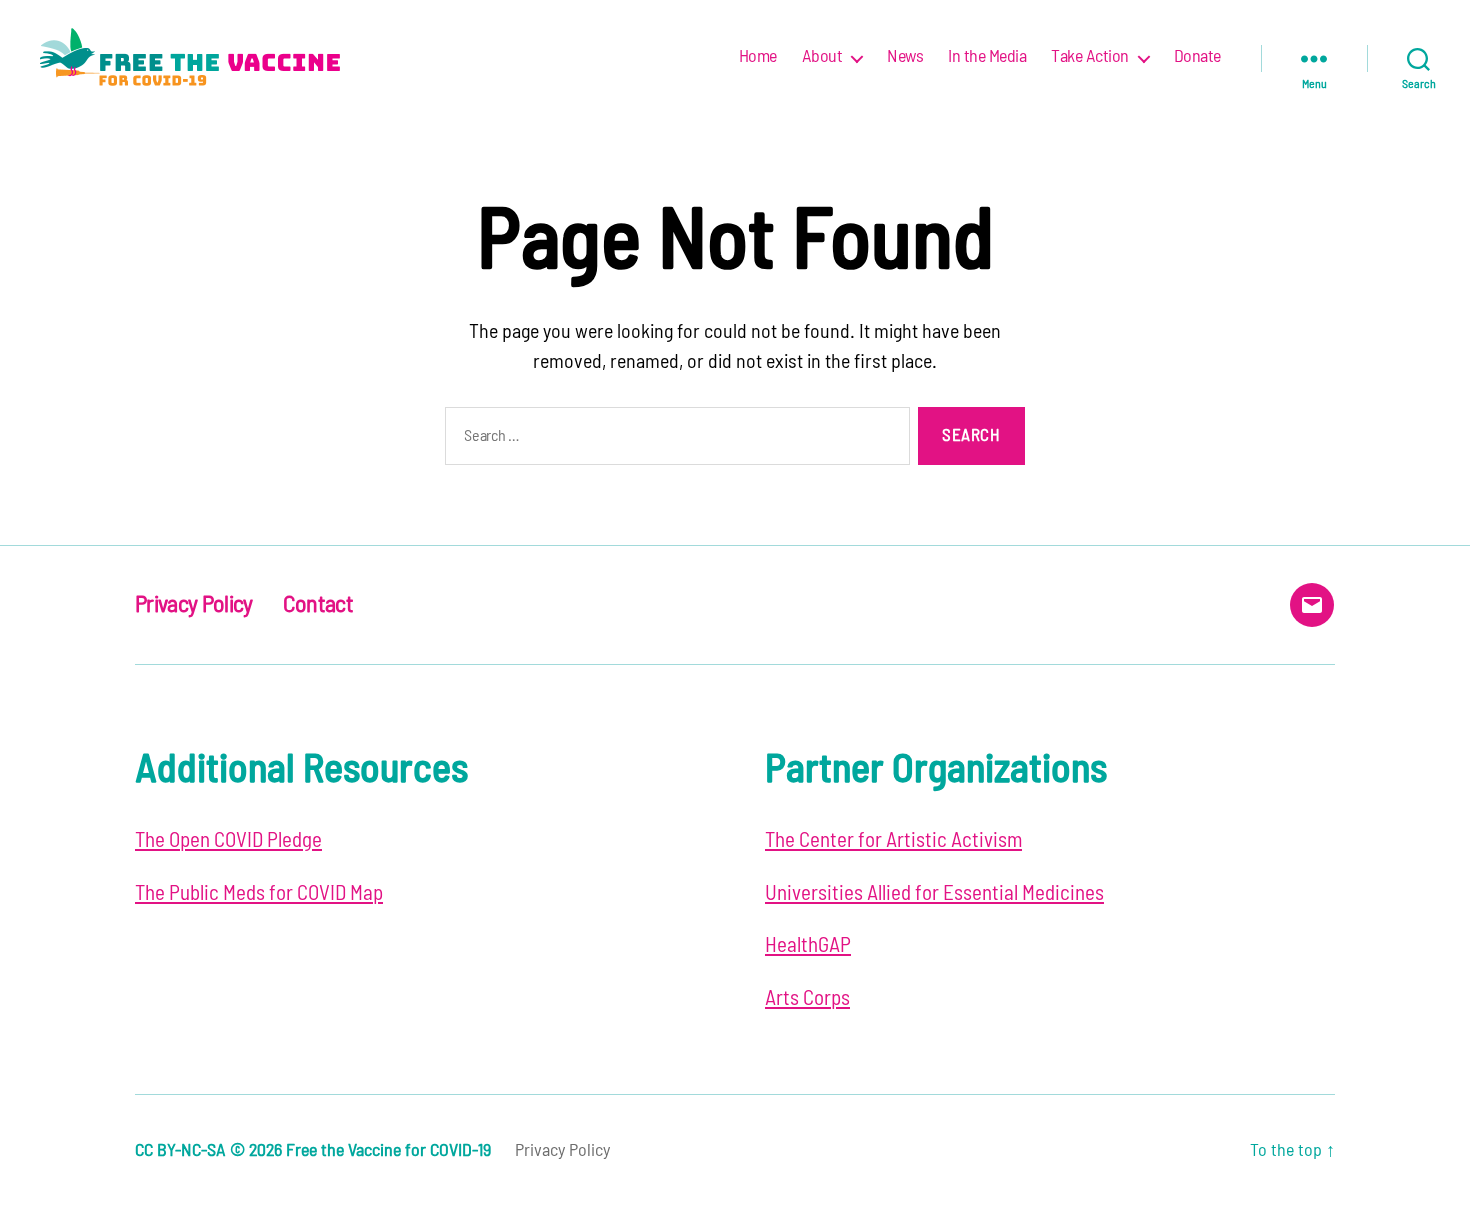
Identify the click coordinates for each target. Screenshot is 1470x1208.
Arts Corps (807, 998)
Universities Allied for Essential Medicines (934, 893)
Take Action (1090, 57)
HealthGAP (808, 945)
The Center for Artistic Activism (893, 840)
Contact (318, 605)
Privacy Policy (194, 605)
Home (758, 57)
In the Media (987, 57)
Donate (1197, 57)
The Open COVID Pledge (228, 840)
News (905, 57)
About (822, 57)
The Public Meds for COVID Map (259, 893)
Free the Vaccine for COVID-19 (388, 1151)
